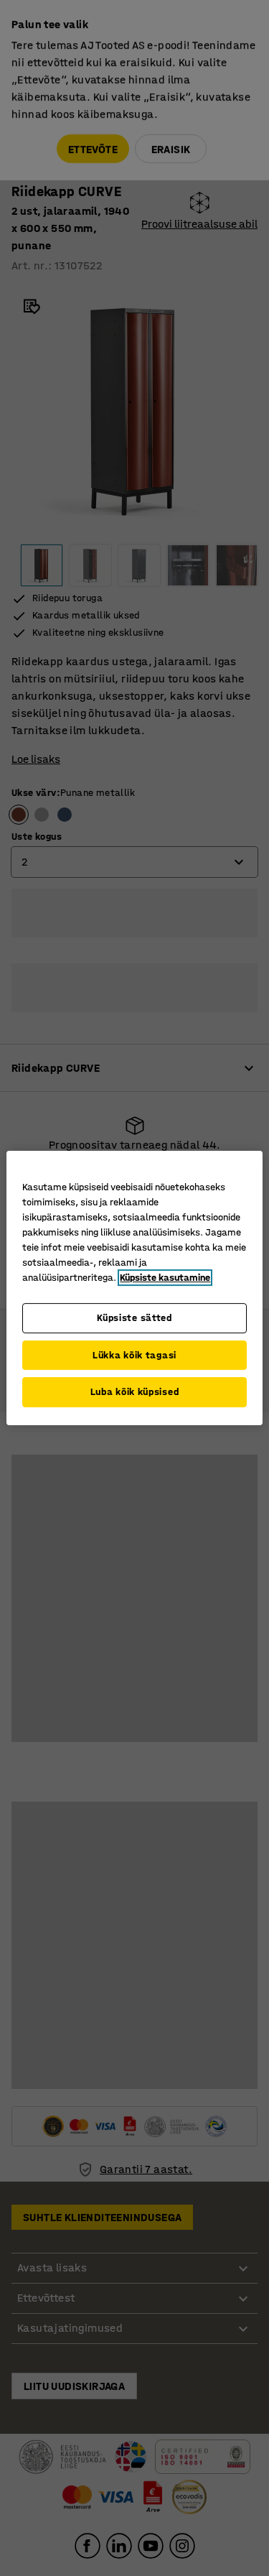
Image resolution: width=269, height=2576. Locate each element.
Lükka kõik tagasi (134, 1355)
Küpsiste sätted (134, 1318)
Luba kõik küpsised (135, 1392)
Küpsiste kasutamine (165, 1278)
